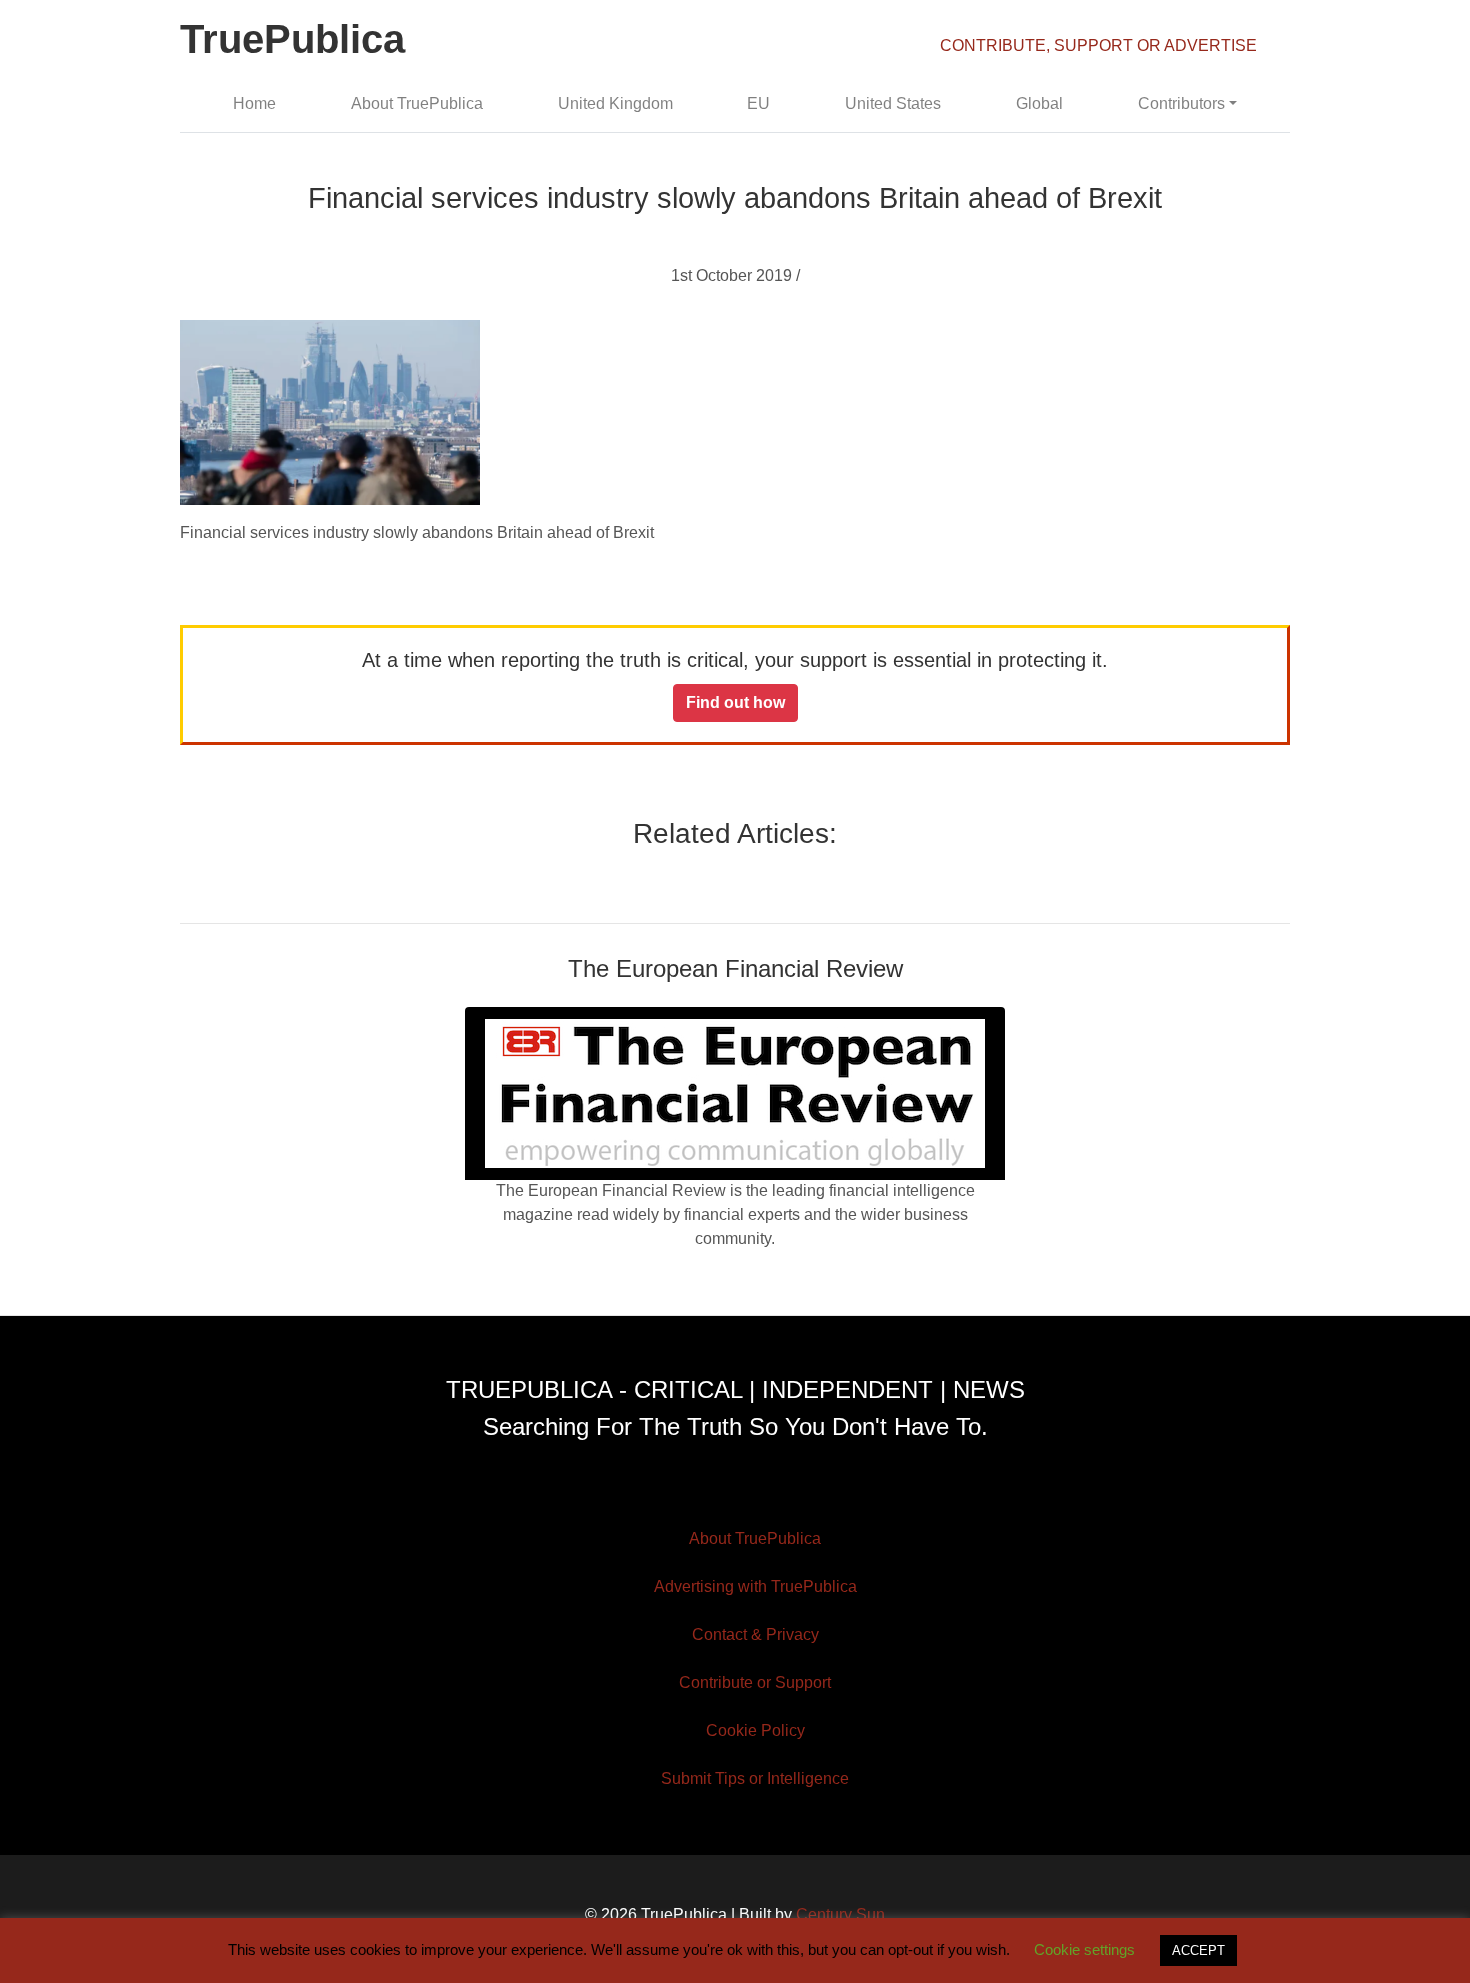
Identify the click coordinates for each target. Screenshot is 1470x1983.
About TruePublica (417, 103)
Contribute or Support (755, 1682)
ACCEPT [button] (1198, 1950)
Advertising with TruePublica (755, 1586)
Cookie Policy (755, 1730)
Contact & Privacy (755, 1634)
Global (1039, 103)
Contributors (1181, 103)
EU (758, 103)
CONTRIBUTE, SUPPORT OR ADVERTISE (1098, 45)
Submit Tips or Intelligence (755, 1778)
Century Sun (840, 1914)
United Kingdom (615, 103)
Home (254, 103)
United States (893, 103)
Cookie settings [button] (1084, 1949)
